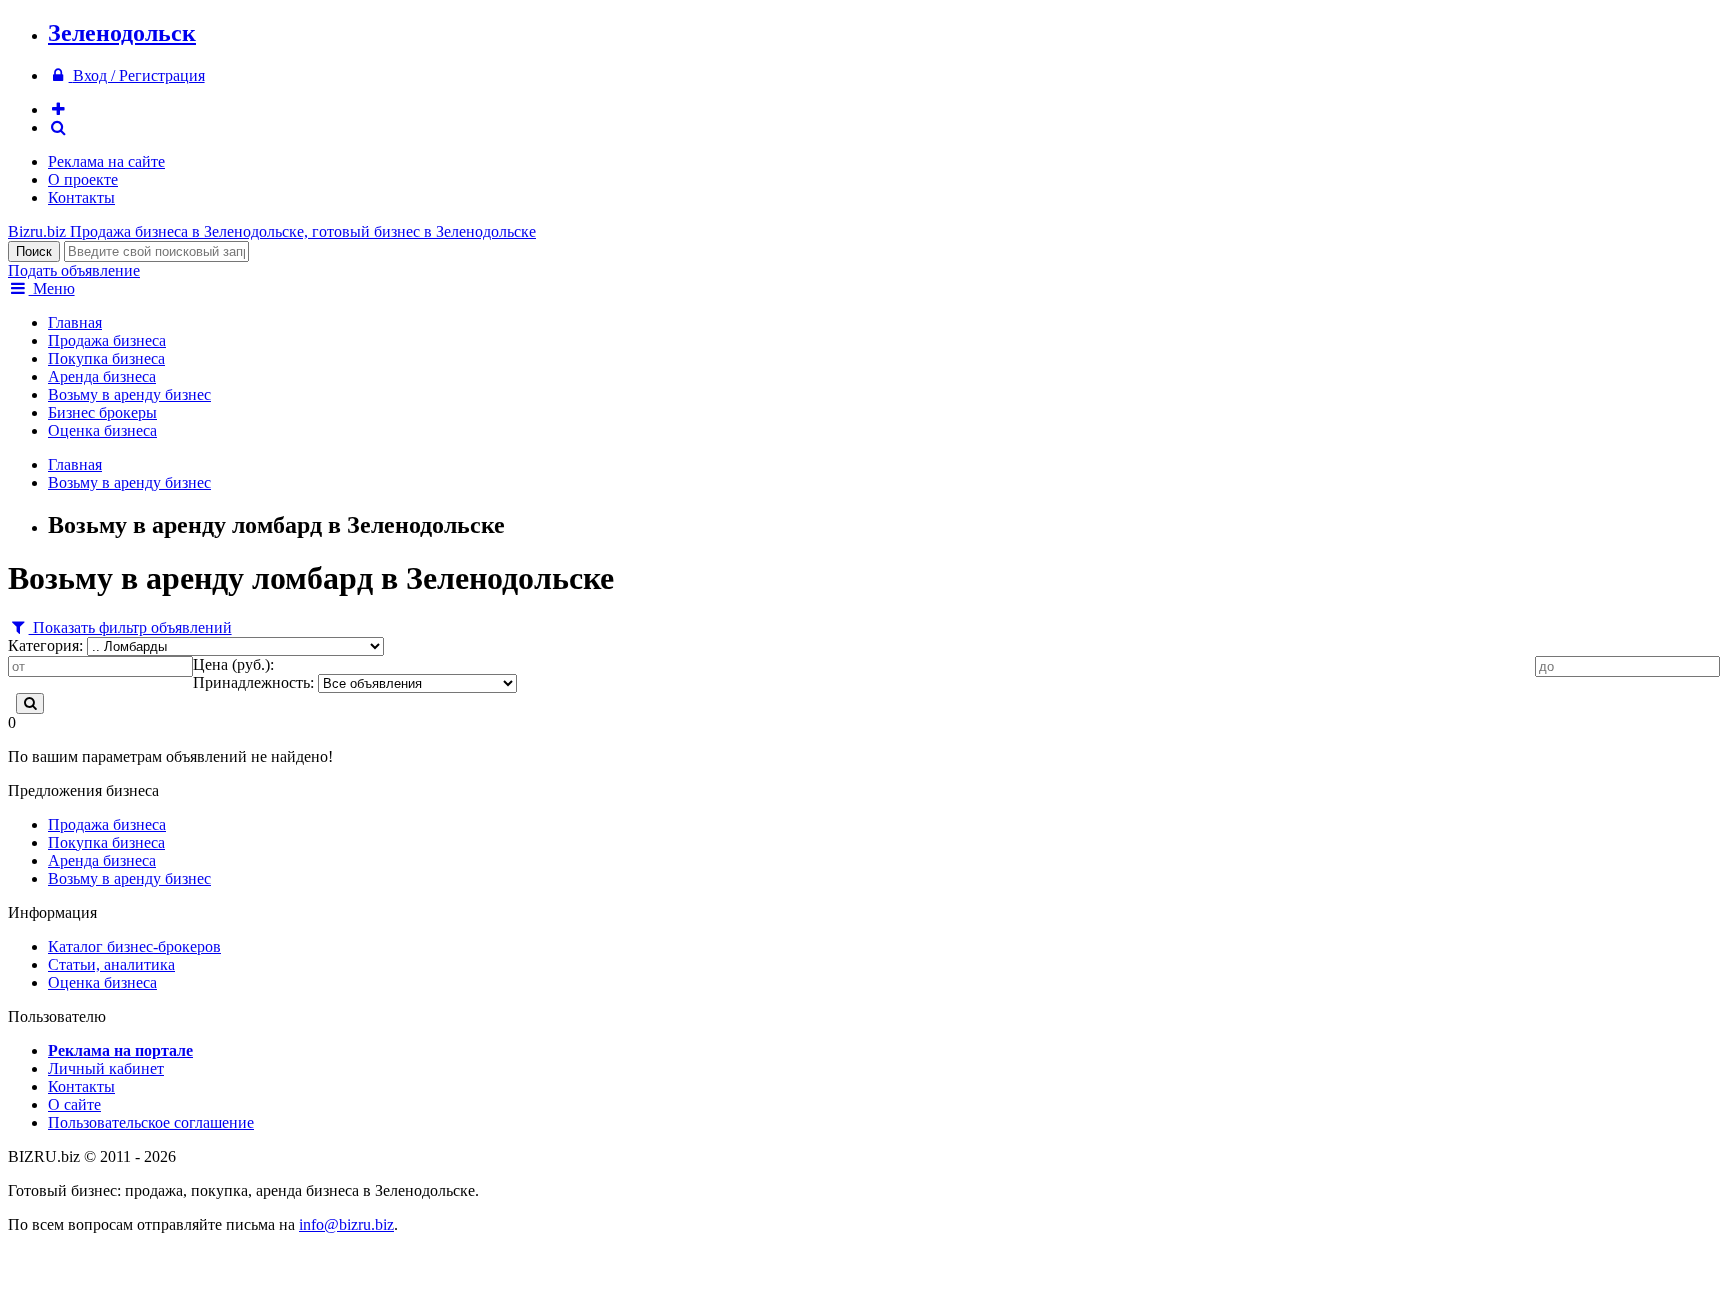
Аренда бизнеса (102, 376)
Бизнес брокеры (102, 412)
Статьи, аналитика (111, 964)
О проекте (83, 179)
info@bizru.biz (346, 1224)
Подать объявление (74, 270)
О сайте (74, 1104)
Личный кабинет (106, 1068)
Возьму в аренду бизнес (129, 394)
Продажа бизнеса (107, 340)
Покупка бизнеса (106, 358)
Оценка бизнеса (102, 430)
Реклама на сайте (106, 161)
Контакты (81, 197)
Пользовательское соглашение (151, 1122)
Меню (52, 288)
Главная (75, 322)
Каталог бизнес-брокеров (134, 946)
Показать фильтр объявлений (130, 627)
